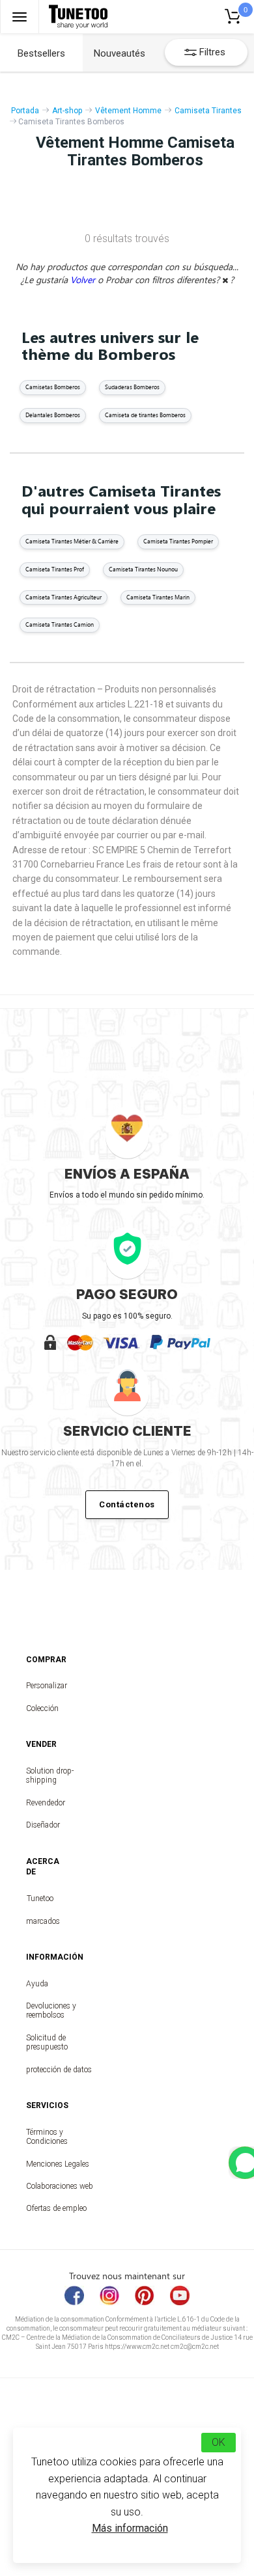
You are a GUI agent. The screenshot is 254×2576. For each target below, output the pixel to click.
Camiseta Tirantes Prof (55, 569)
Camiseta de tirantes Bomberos (145, 415)
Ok (219, 2442)
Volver (84, 280)
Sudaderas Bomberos (132, 387)
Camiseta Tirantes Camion (60, 624)
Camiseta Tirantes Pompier (178, 541)
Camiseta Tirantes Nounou (143, 569)
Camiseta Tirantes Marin (158, 597)
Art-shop (67, 111)
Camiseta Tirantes (208, 111)
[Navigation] (20, 17)
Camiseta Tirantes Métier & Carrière (72, 541)
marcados (40, 1921)
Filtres (212, 52)
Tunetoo (40, 1898)
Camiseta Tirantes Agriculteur (63, 597)
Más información (130, 2528)
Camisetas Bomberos (53, 387)
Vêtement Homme (128, 111)
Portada (25, 111)
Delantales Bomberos (53, 415)
